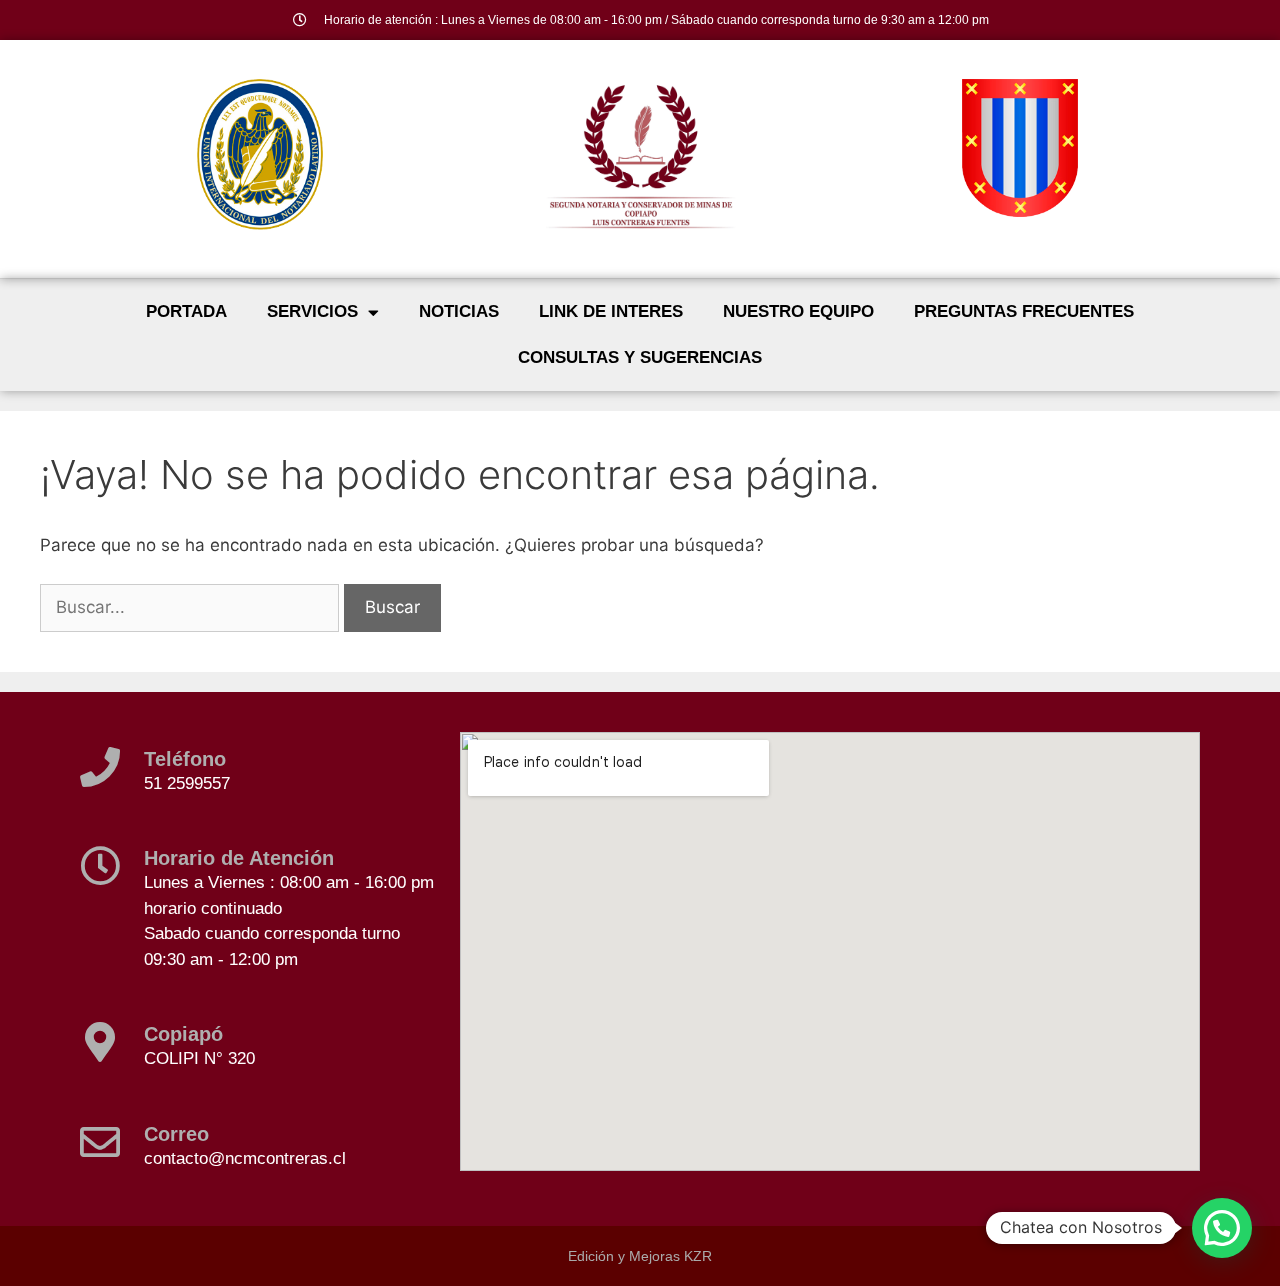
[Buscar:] (192, 607)
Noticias (459, 311)
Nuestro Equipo (798, 311)
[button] (1222, 1228)
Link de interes (611, 311)
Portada (186, 311)
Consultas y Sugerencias (640, 357)
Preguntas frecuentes (1024, 311)
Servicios (312, 311)
